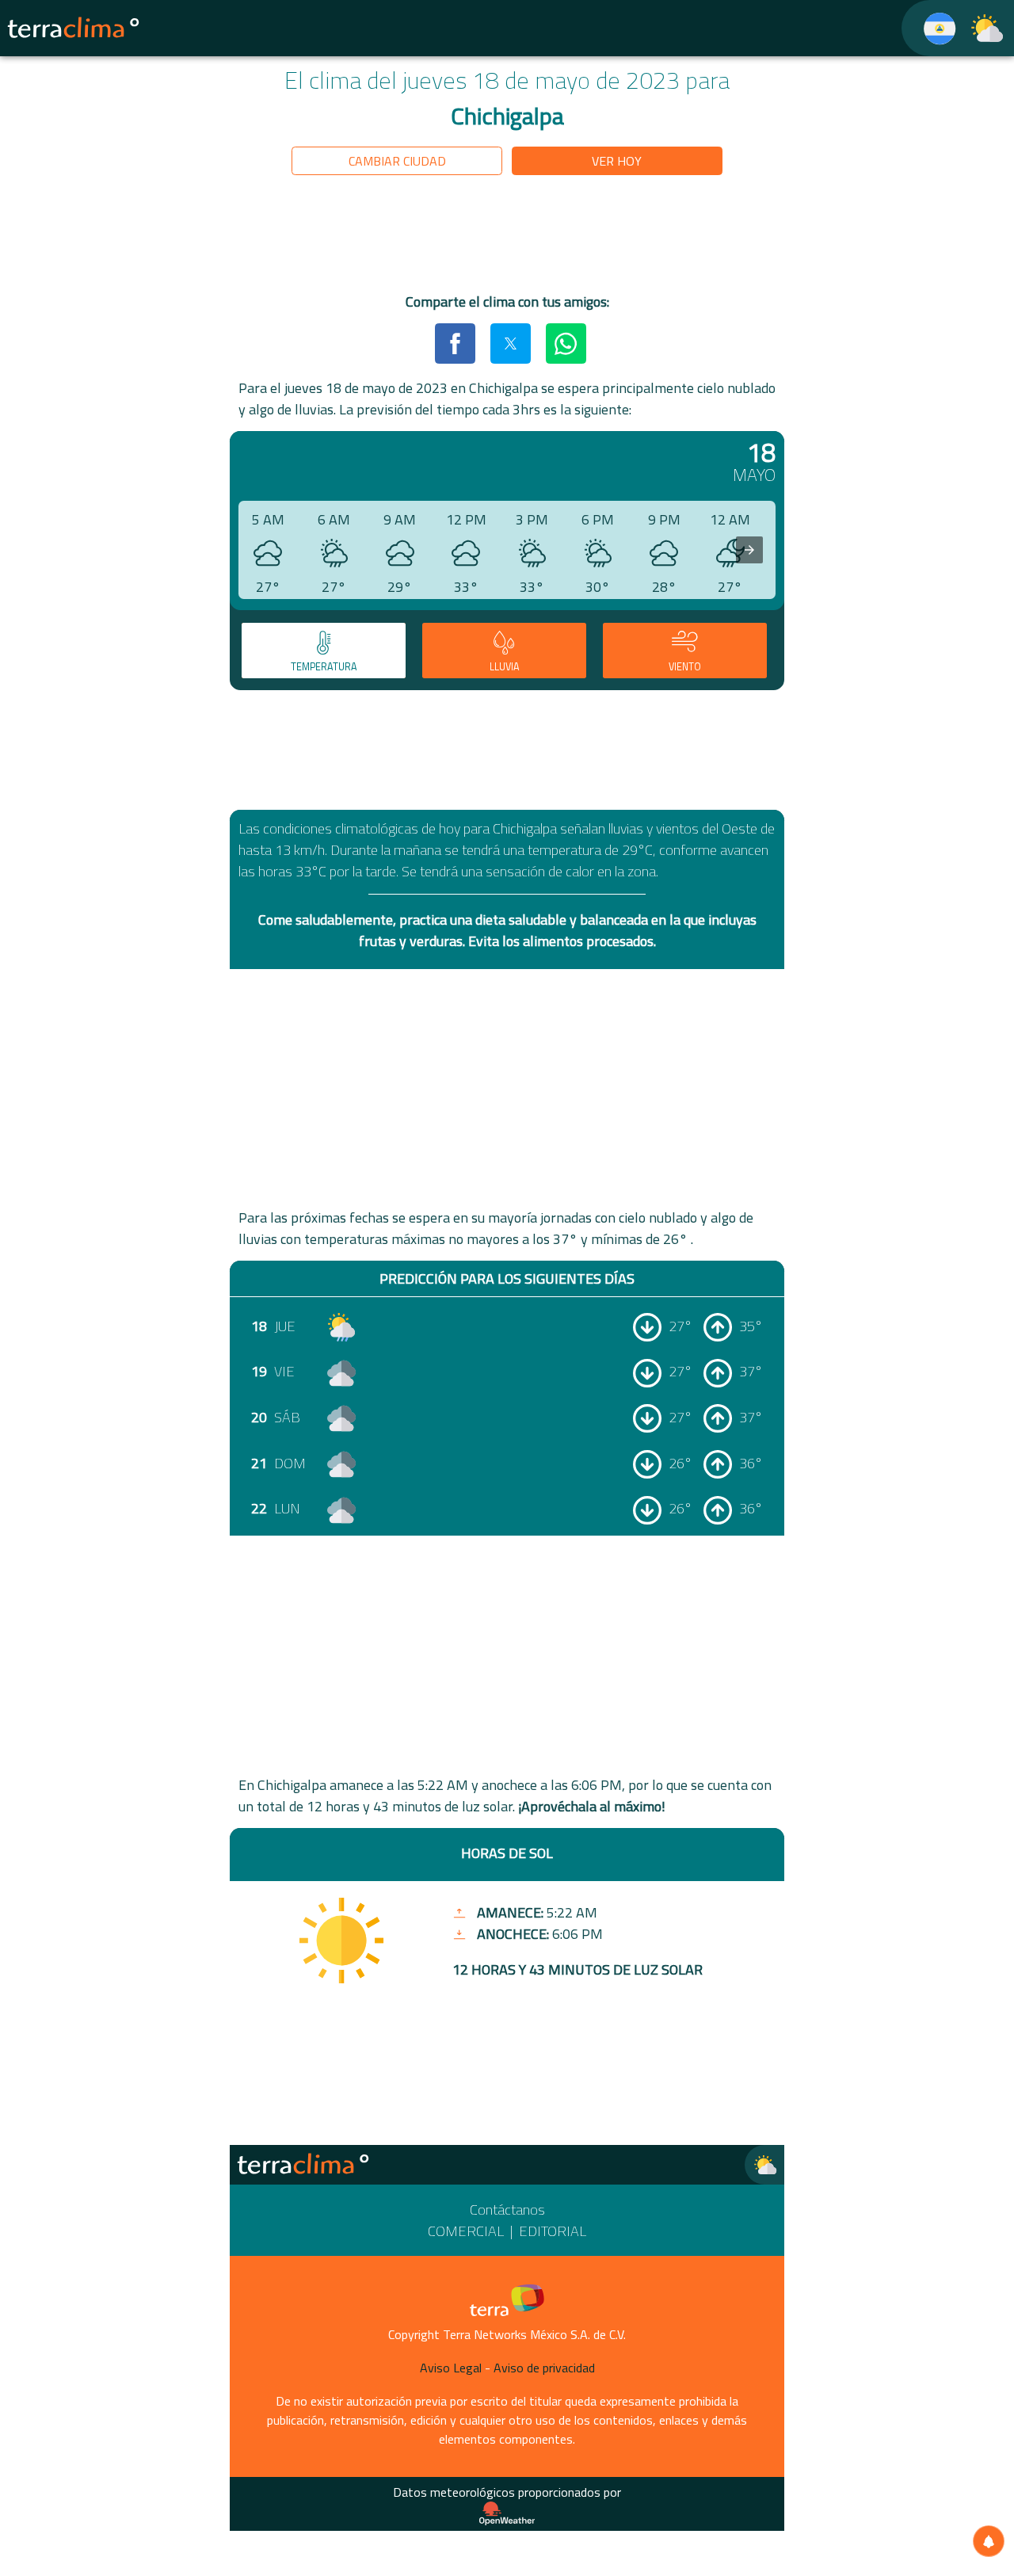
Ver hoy (617, 161)
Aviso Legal (451, 2368)
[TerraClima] (930, 28)
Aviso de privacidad (544, 2368)
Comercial (466, 2231)
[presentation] (749, 550)
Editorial (553, 2231)
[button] (455, 343)
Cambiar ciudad (397, 161)
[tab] (324, 651)
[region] (507, 237)
